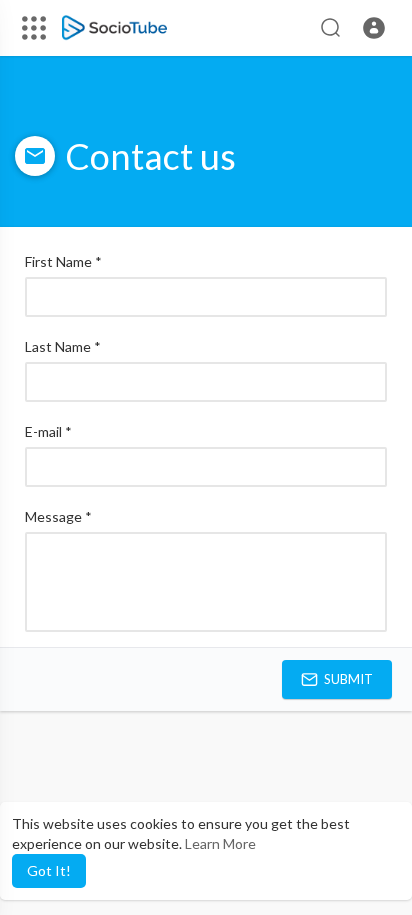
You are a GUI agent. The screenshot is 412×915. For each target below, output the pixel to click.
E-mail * (48, 431)
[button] (374, 28)
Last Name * (63, 346)
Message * (58, 516)
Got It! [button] (49, 870)
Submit (347, 679)
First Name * (63, 261)
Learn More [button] (220, 843)
